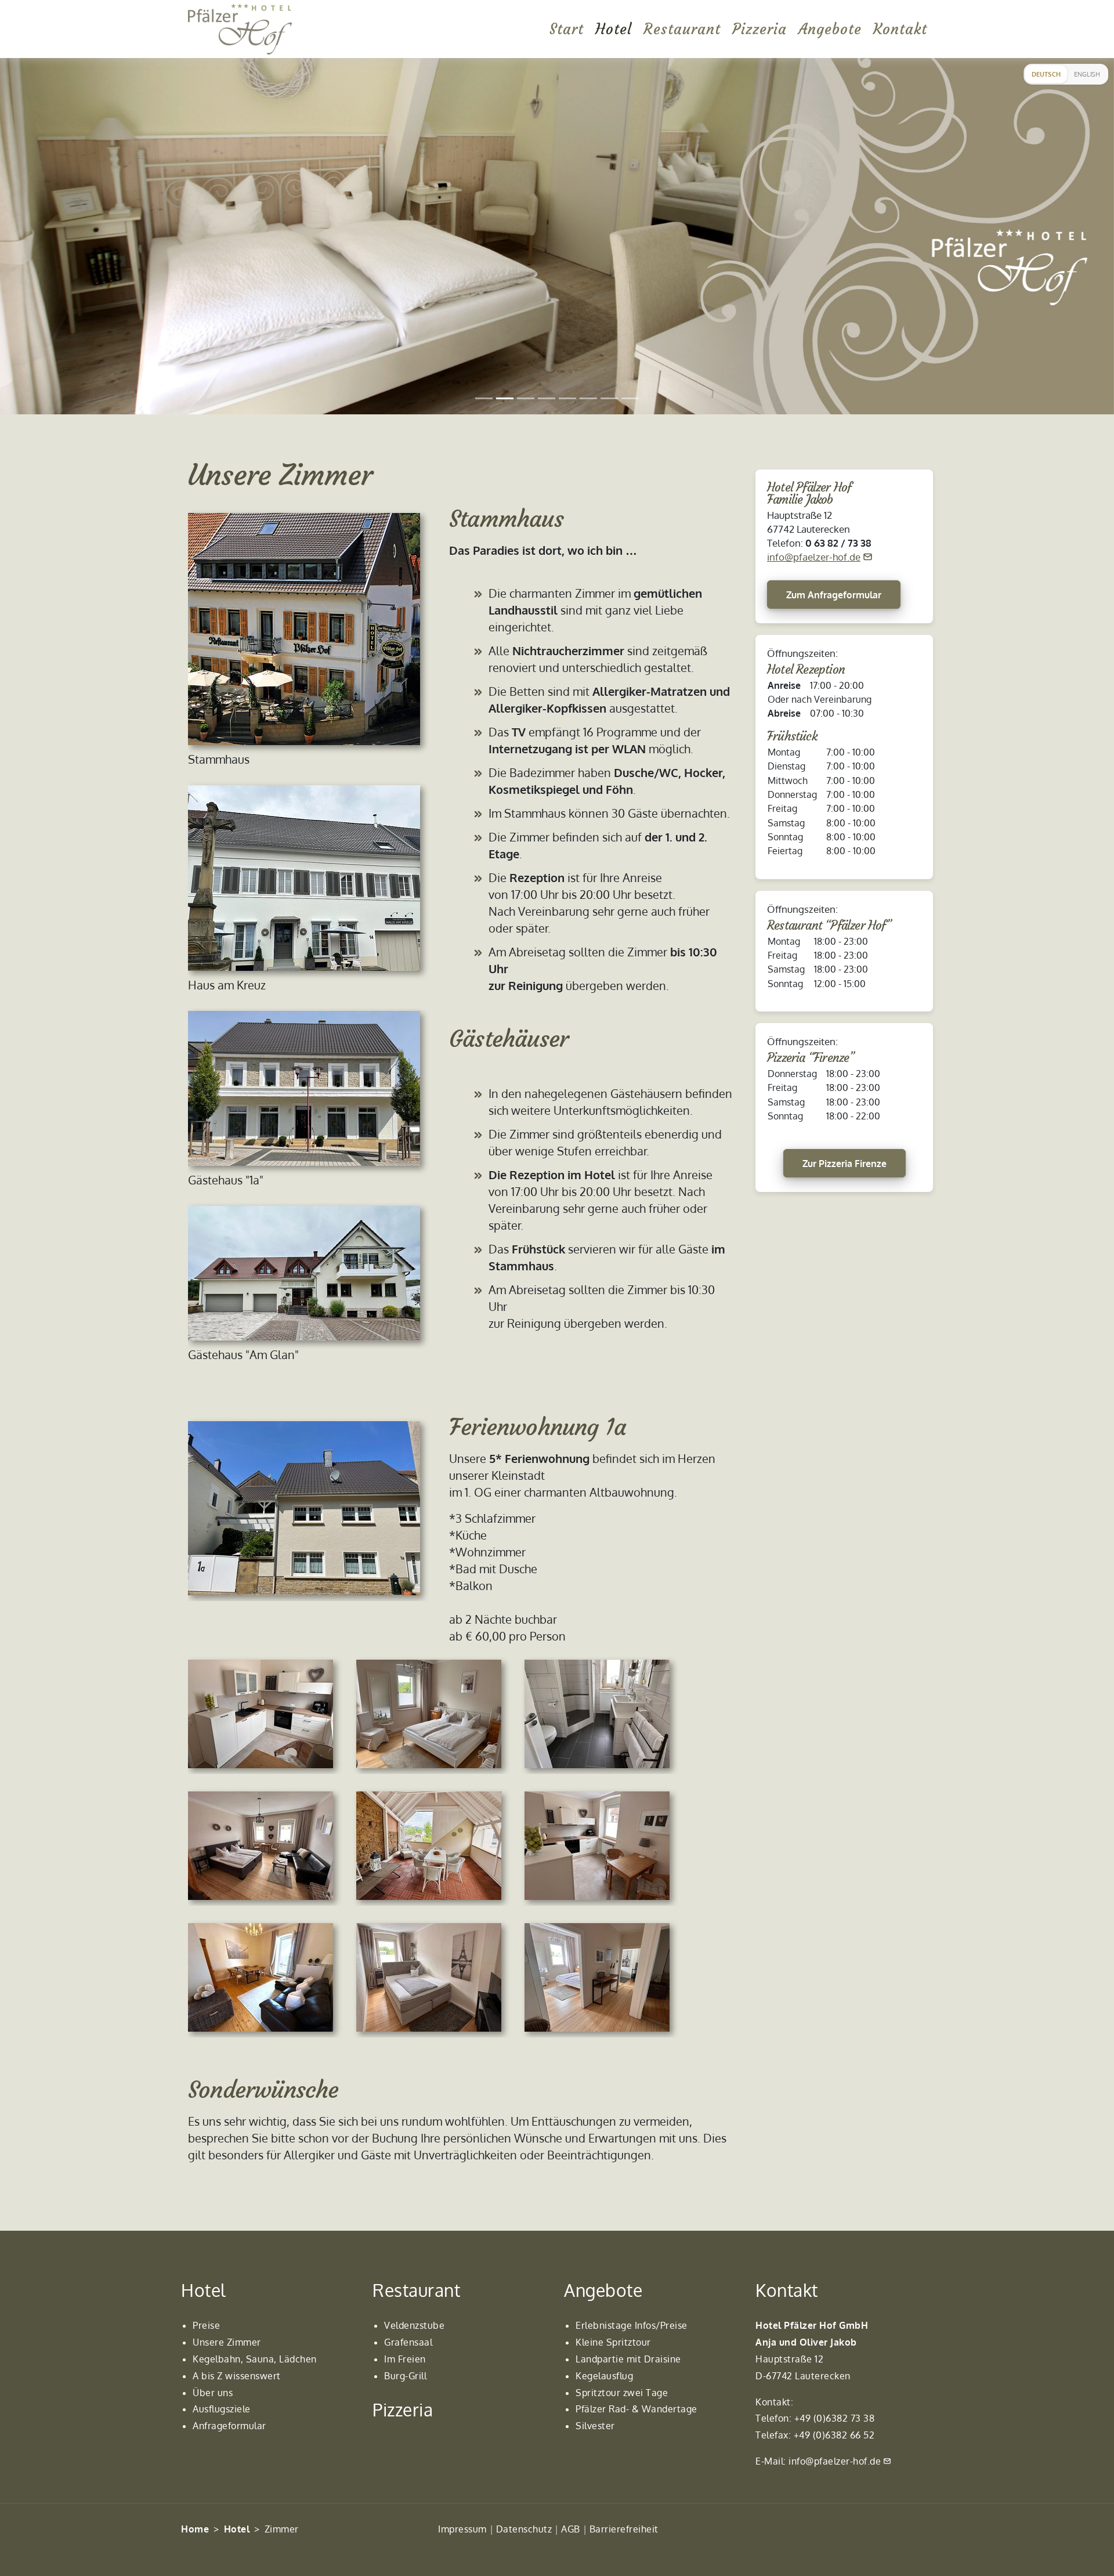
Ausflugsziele (222, 2409)
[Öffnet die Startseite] (240, 29)
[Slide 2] (505, 398)
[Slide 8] (630, 398)
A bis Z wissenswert (237, 2376)
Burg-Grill (405, 2376)
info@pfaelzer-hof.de (814, 557)
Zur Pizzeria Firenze (844, 1164)
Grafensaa (407, 2342)
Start (567, 29)
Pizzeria (759, 29)
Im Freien (405, 2359)
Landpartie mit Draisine (628, 2359)
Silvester (595, 2426)
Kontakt (900, 29)
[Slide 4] (547, 398)
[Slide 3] (526, 398)
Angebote (830, 29)
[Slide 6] (588, 398)
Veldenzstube (414, 2325)
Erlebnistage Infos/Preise (632, 2325)
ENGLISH (1087, 74)
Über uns (213, 2393)
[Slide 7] (609, 398)
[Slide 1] (484, 398)
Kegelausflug (604, 2376)
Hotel (614, 29)
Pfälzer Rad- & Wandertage (636, 2409)
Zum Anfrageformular (834, 595)
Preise (206, 2325)
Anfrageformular (229, 2426)
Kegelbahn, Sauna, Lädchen (255, 2359)
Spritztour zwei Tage (622, 2393)
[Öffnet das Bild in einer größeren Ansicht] (310, 629)
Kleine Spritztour (613, 2342)
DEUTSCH (1046, 74)
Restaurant (682, 29)
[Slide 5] (567, 398)
